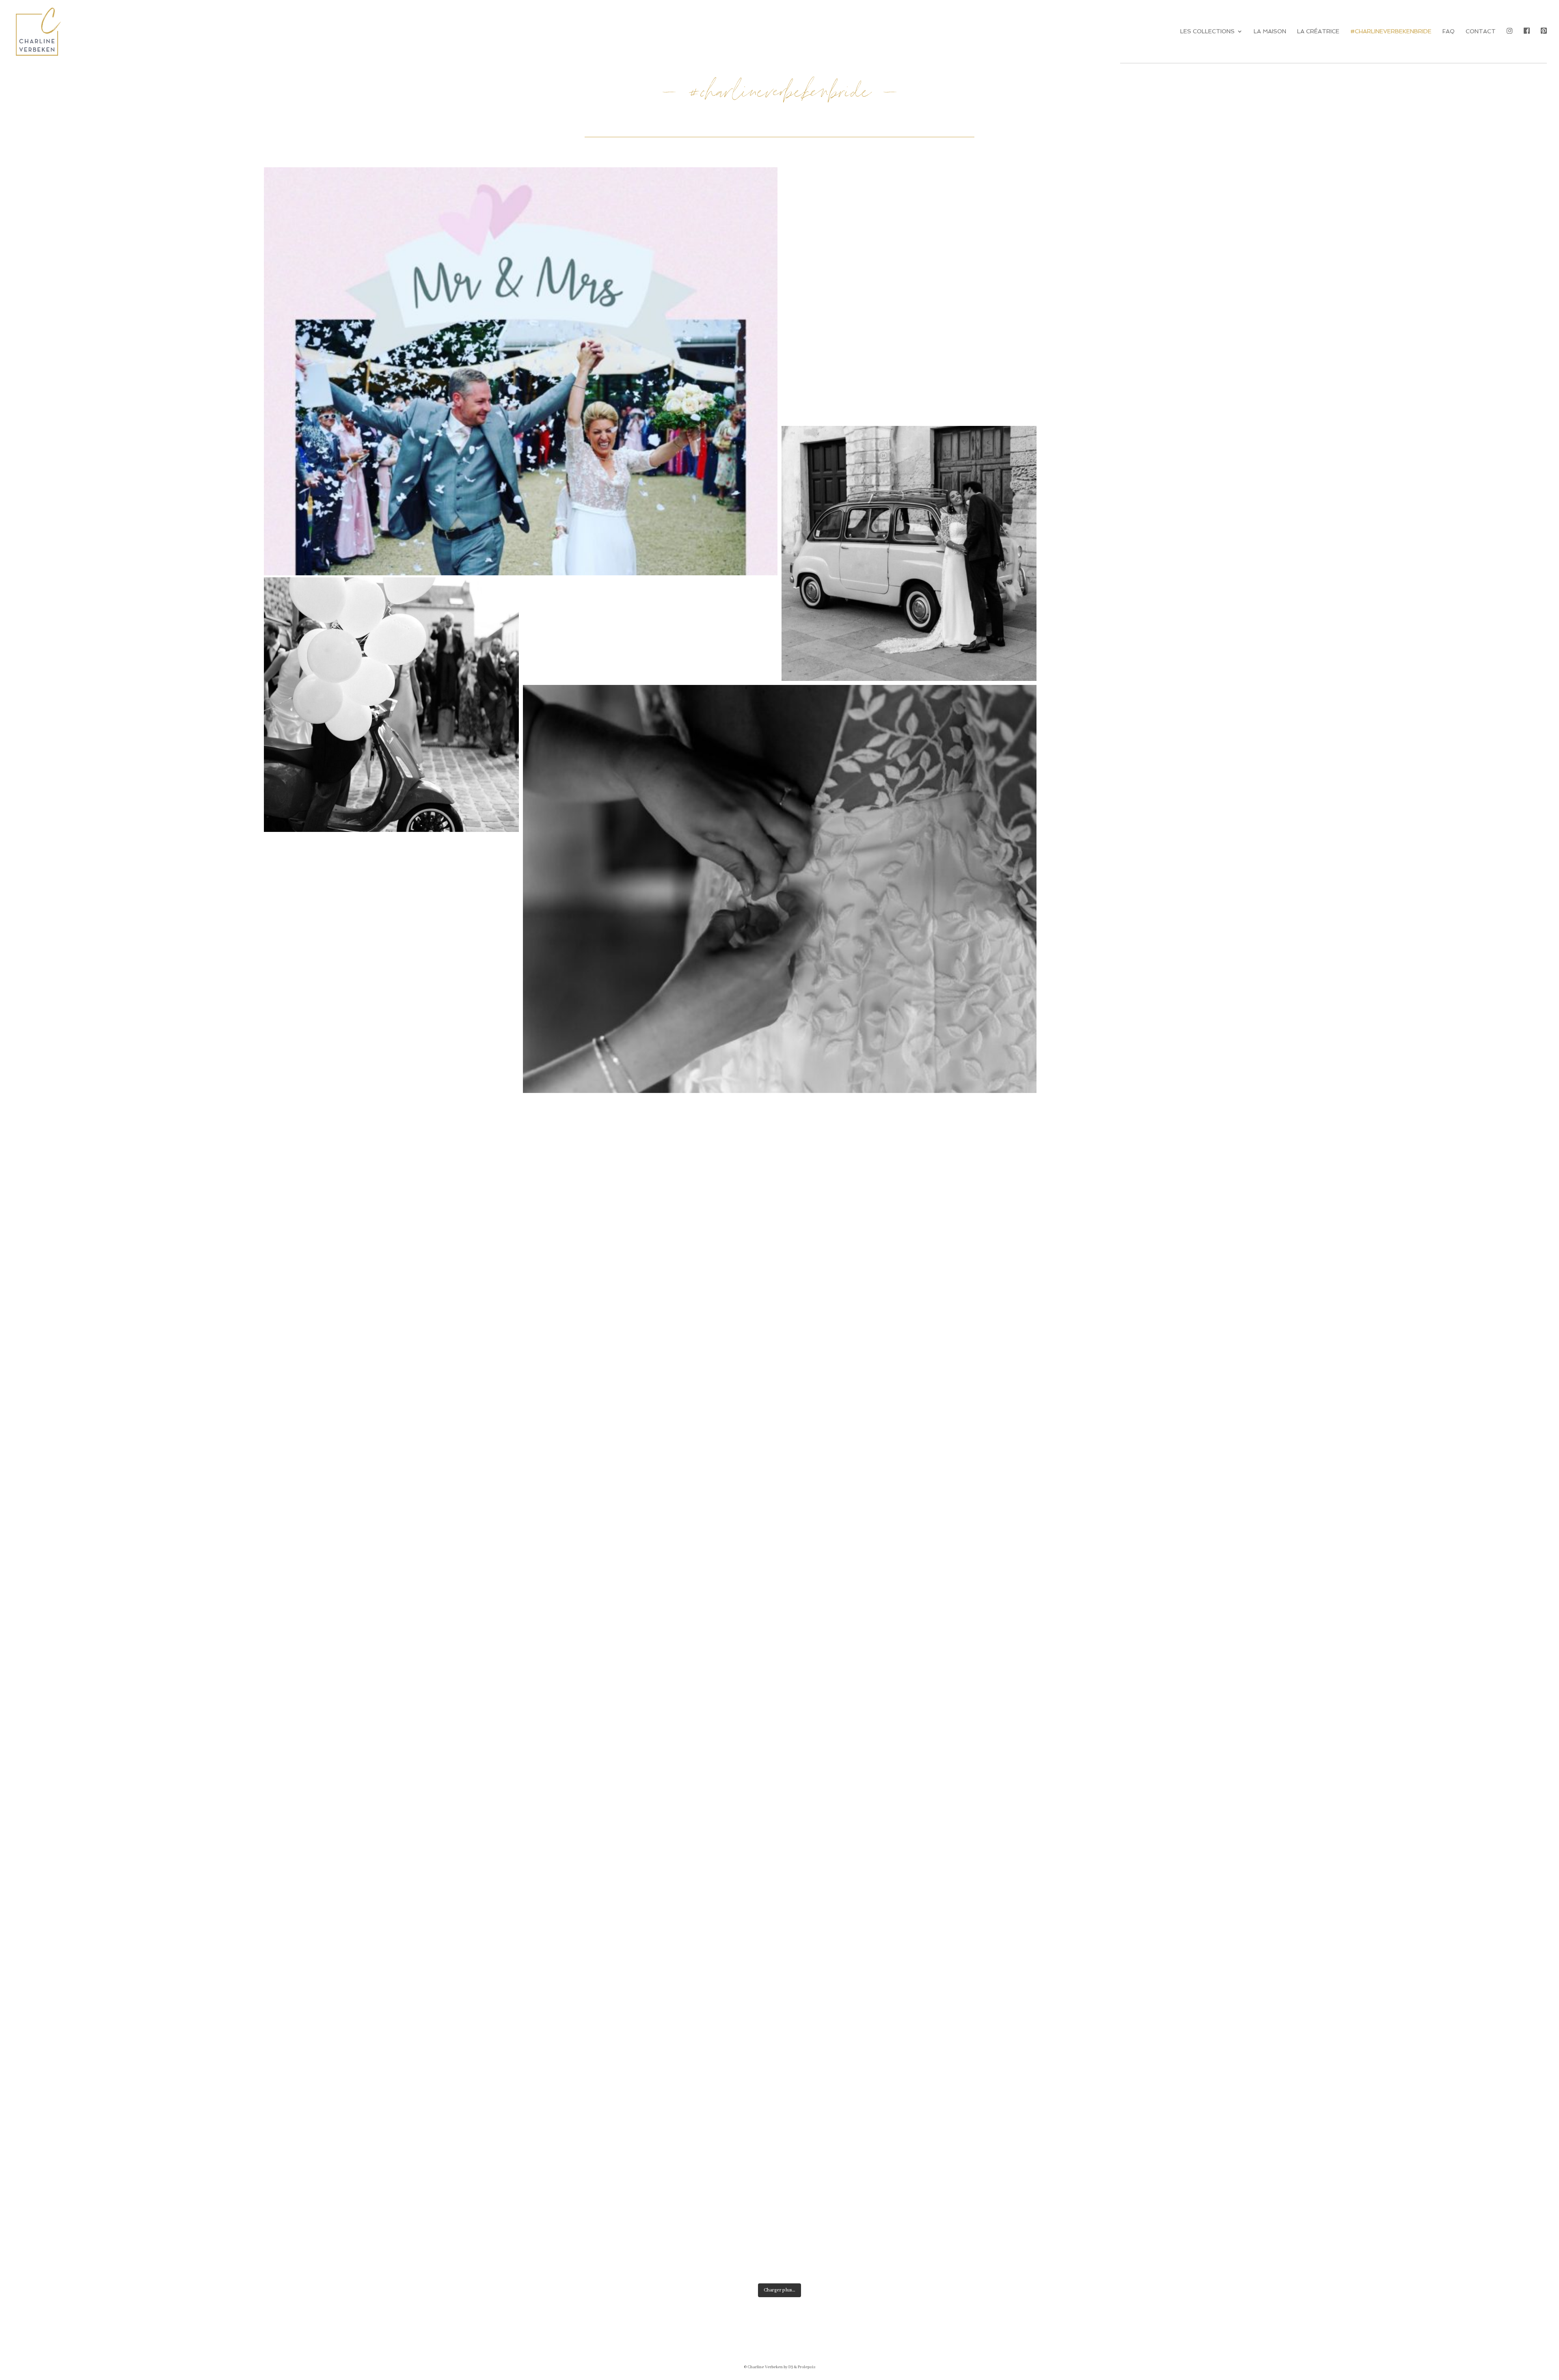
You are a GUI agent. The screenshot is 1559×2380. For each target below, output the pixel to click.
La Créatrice (1318, 31)
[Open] (521, 424)
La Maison (1270, 31)
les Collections (1207, 31)
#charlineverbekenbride (1391, 31)
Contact (1481, 31)
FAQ (1449, 31)
